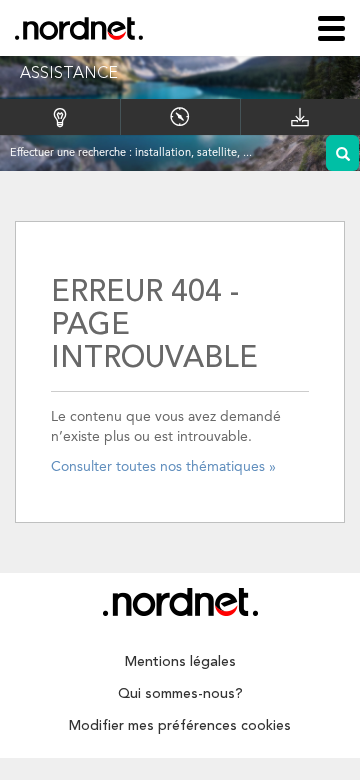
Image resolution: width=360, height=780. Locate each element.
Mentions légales (180, 662)
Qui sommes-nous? (180, 694)
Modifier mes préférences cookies (180, 726)
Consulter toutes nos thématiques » (163, 467)
